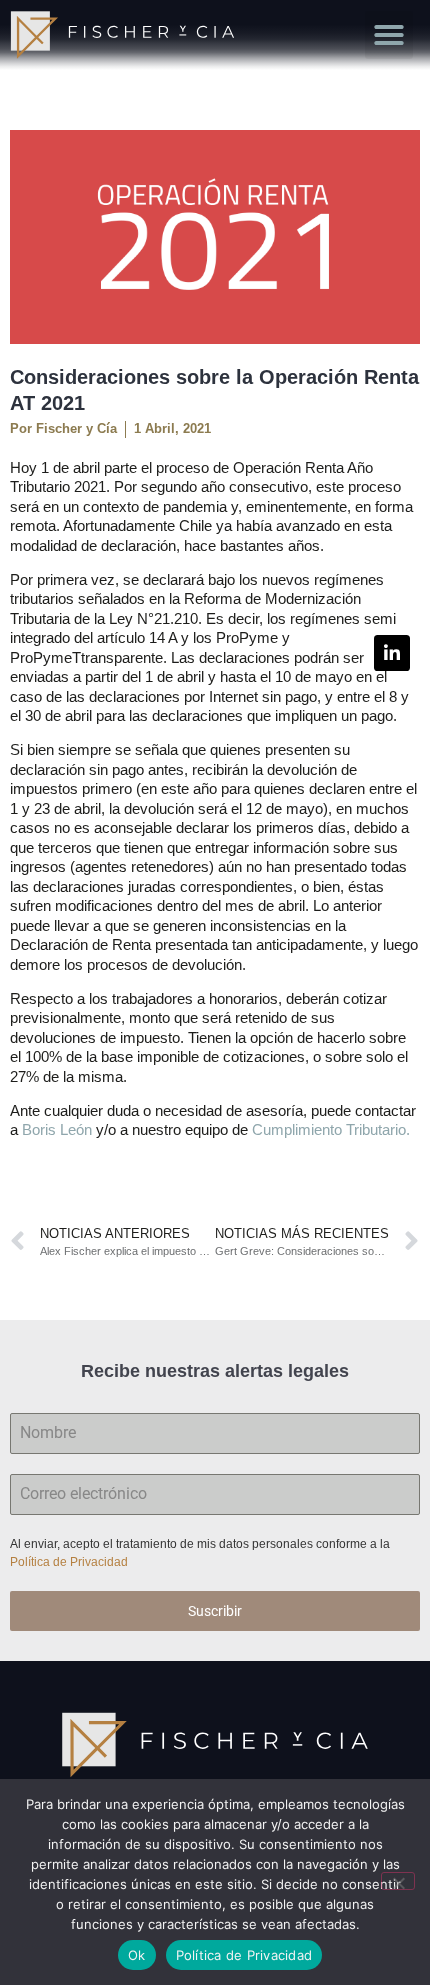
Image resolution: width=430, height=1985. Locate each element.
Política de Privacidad (70, 1562)
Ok (137, 1955)
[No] (398, 1881)
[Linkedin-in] (392, 653)
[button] (389, 35)
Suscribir (215, 1611)
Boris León (57, 1129)
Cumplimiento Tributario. (331, 1129)
